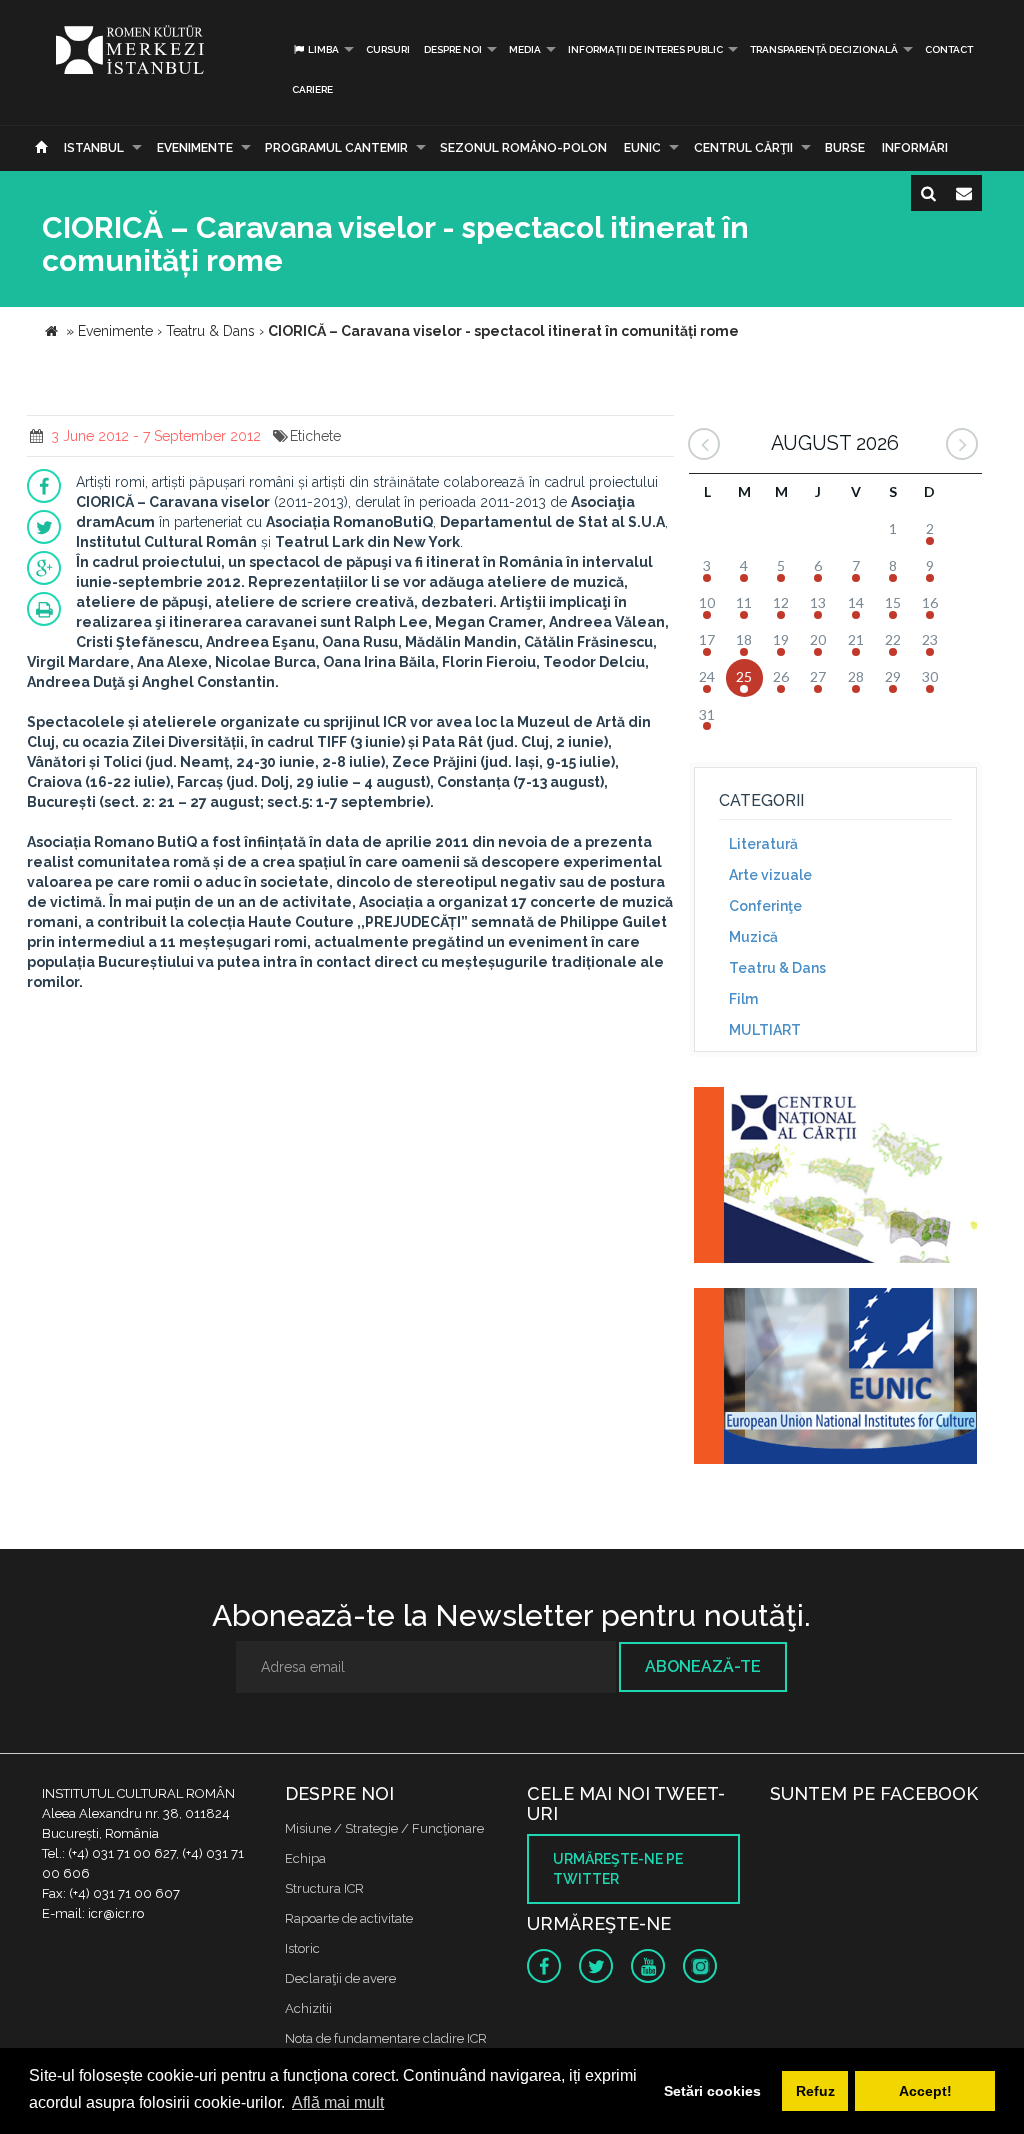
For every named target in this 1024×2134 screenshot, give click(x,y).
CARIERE (312, 89)
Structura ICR (324, 1888)
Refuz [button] (815, 2091)
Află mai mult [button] (338, 2102)
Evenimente (195, 148)
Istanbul (94, 148)
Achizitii (308, 2008)
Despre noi (453, 49)
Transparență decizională (824, 49)
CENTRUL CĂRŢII (743, 148)
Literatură (763, 844)
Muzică (753, 937)
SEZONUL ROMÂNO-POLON (523, 148)
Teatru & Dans (777, 968)
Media (525, 49)
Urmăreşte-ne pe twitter (618, 1869)
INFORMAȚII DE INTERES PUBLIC (645, 49)
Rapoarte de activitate (349, 1918)
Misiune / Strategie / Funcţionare (384, 1828)
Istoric (302, 1948)
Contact (949, 49)
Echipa (305, 1858)
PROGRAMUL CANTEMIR (336, 148)
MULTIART (765, 1030)
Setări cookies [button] (712, 2091)
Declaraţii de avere (340, 1978)
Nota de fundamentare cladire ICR (386, 2038)
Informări (915, 148)
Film (743, 999)
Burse (845, 148)
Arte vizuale (770, 875)
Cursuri (388, 49)
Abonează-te (703, 1666)
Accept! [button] (925, 2091)
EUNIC (642, 148)
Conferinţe (765, 906)
